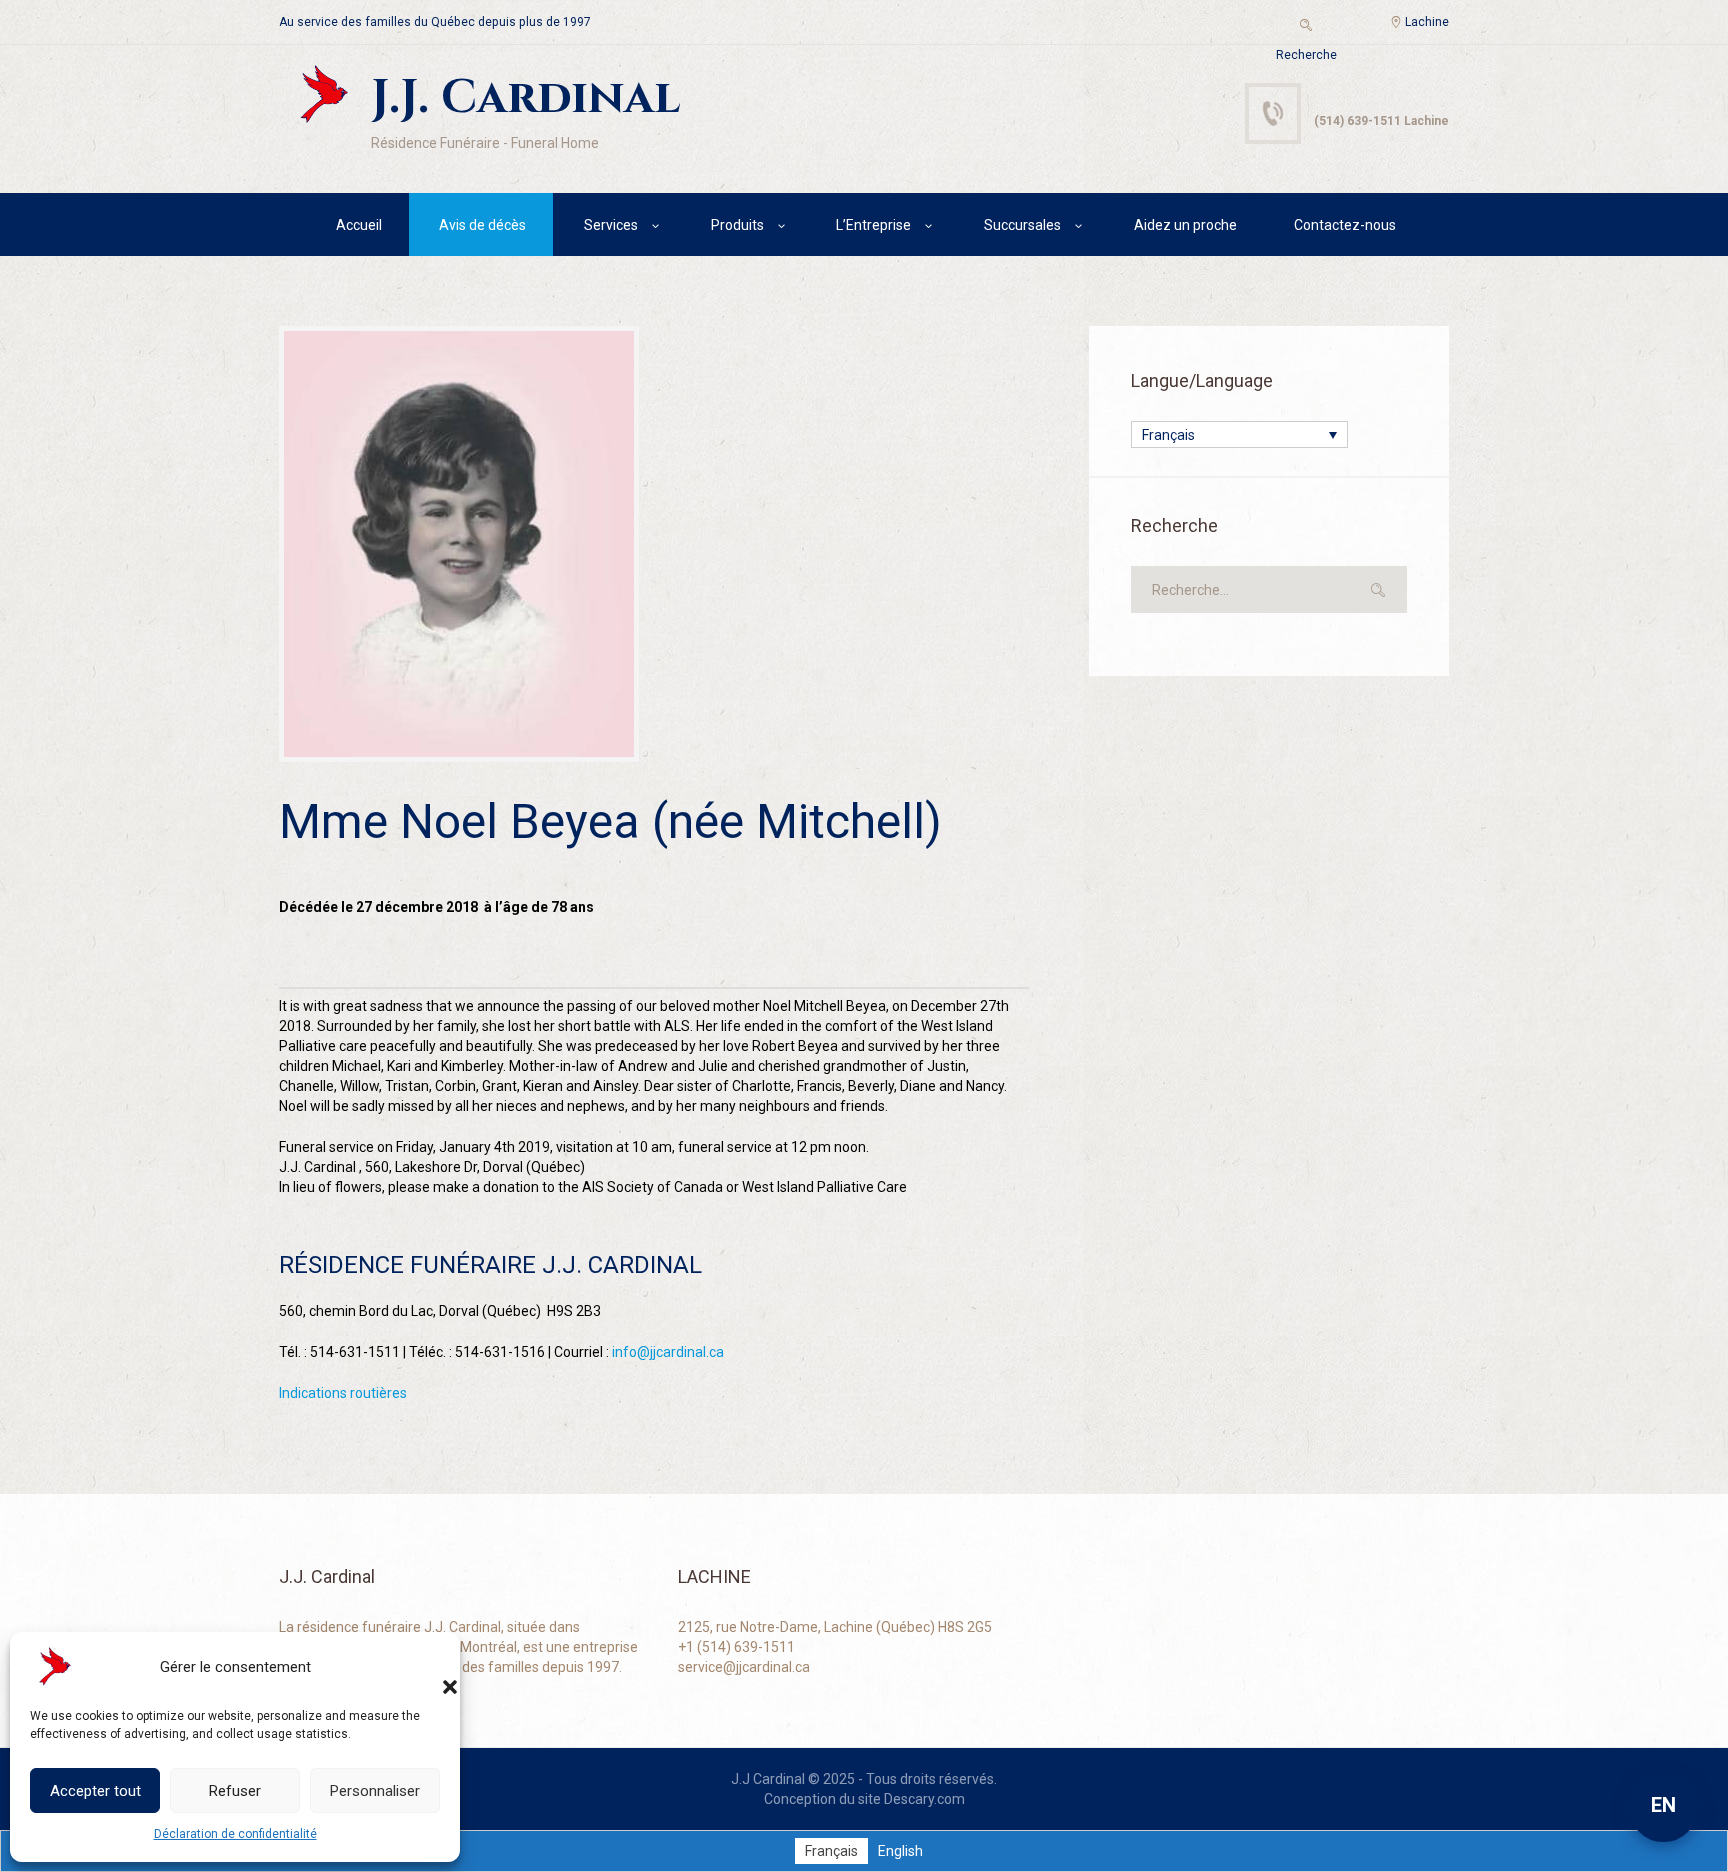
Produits (737, 225)
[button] (430, 1667)
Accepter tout (95, 1791)
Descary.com (924, 1799)
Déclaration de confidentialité (235, 1834)
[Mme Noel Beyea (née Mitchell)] (459, 544)
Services (611, 225)
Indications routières (343, 1393)
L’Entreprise (873, 225)
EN (1663, 1805)
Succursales (1022, 225)
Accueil (359, 225)
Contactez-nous (1345, 225)
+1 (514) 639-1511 (736, 1647)
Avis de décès (482, 225)
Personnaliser (375, 1791)
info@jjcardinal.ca (668, 1352)
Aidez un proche (1185, 225)
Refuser (235, 1791)
